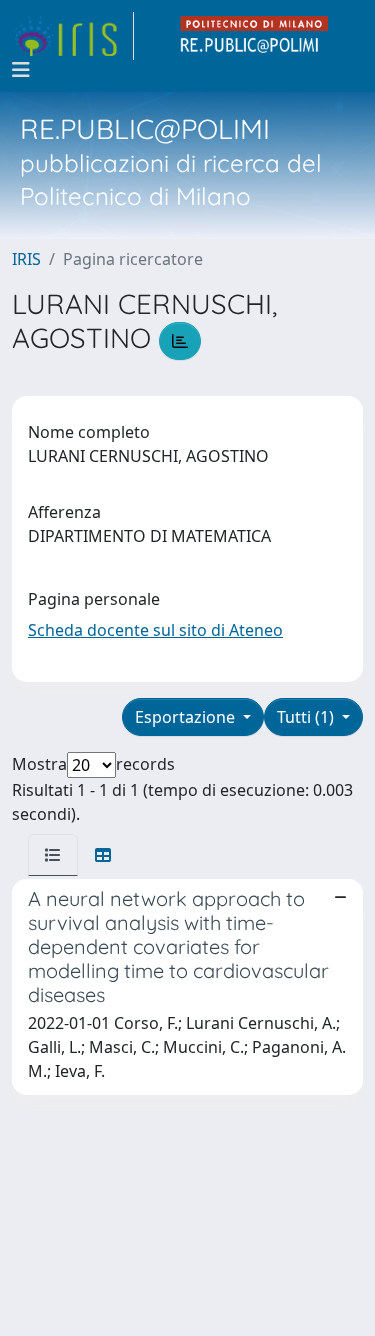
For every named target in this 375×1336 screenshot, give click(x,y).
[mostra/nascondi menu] (21, 70)
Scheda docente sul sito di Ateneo (155, 630)
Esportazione (187, 717)
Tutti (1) (307, 717)
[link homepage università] (255, 36)
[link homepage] (73, 36)
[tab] (53, 855)
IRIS (26, 259)
